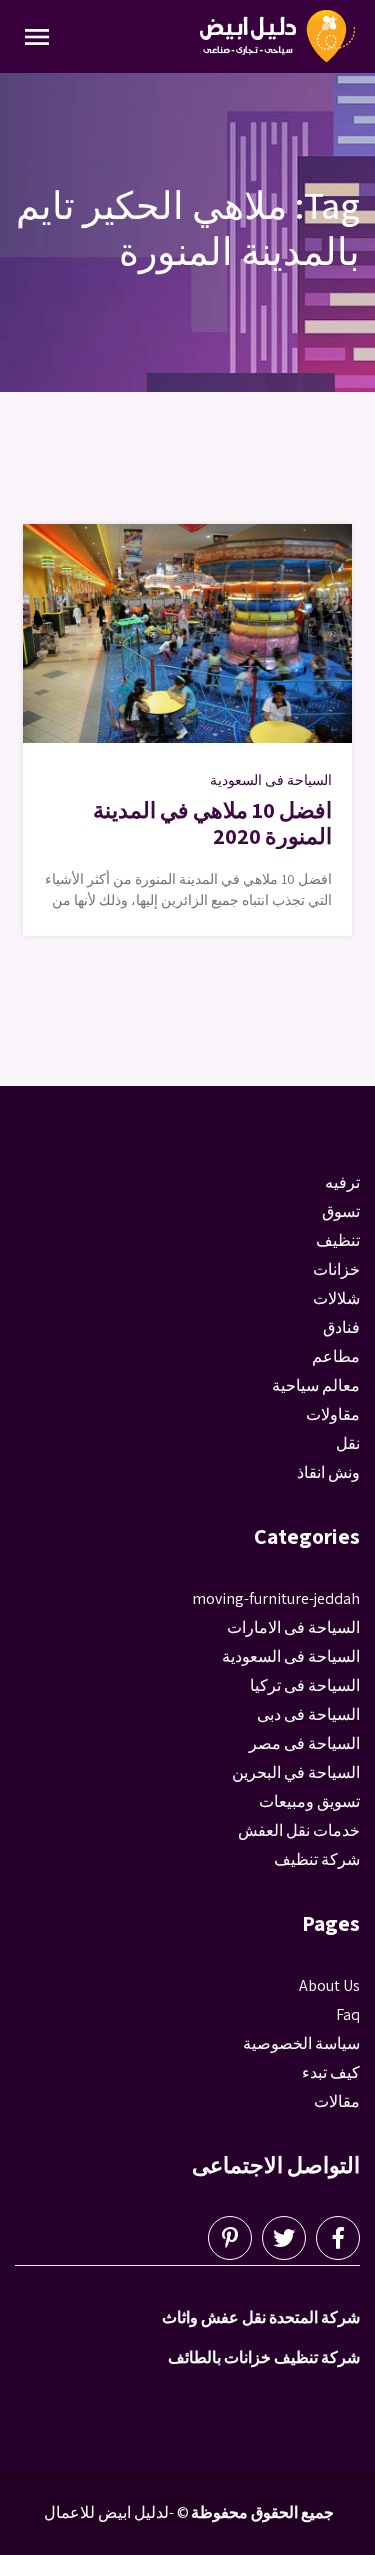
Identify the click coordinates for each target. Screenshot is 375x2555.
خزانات (336, 1269)
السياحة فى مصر (304, 1743)
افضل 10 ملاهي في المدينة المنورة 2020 (212, 823)
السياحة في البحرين (296, 1772)
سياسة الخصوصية (301, 2043)
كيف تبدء (331, 2072)
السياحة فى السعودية (271, 780)
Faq (348, 2014)
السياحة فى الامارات (293, 1627)
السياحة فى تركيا (305, 1685)
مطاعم (336, 1356)
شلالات (336, 1298)
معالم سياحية (316, 1385)
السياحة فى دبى (308, 1714)
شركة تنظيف (317, 1859)
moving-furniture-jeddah (276, 1598)
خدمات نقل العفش (299, 1830)
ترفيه (342, 1182)
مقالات (337, 2101)
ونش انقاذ (328, 1472)
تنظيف (338, 1240)
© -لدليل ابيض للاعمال (116, 2512)
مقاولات (333, 1414)
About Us (329, 1985)
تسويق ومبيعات (309, 1801)
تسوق (341, 1211)
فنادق (341, 1327)
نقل (348, 1443)
